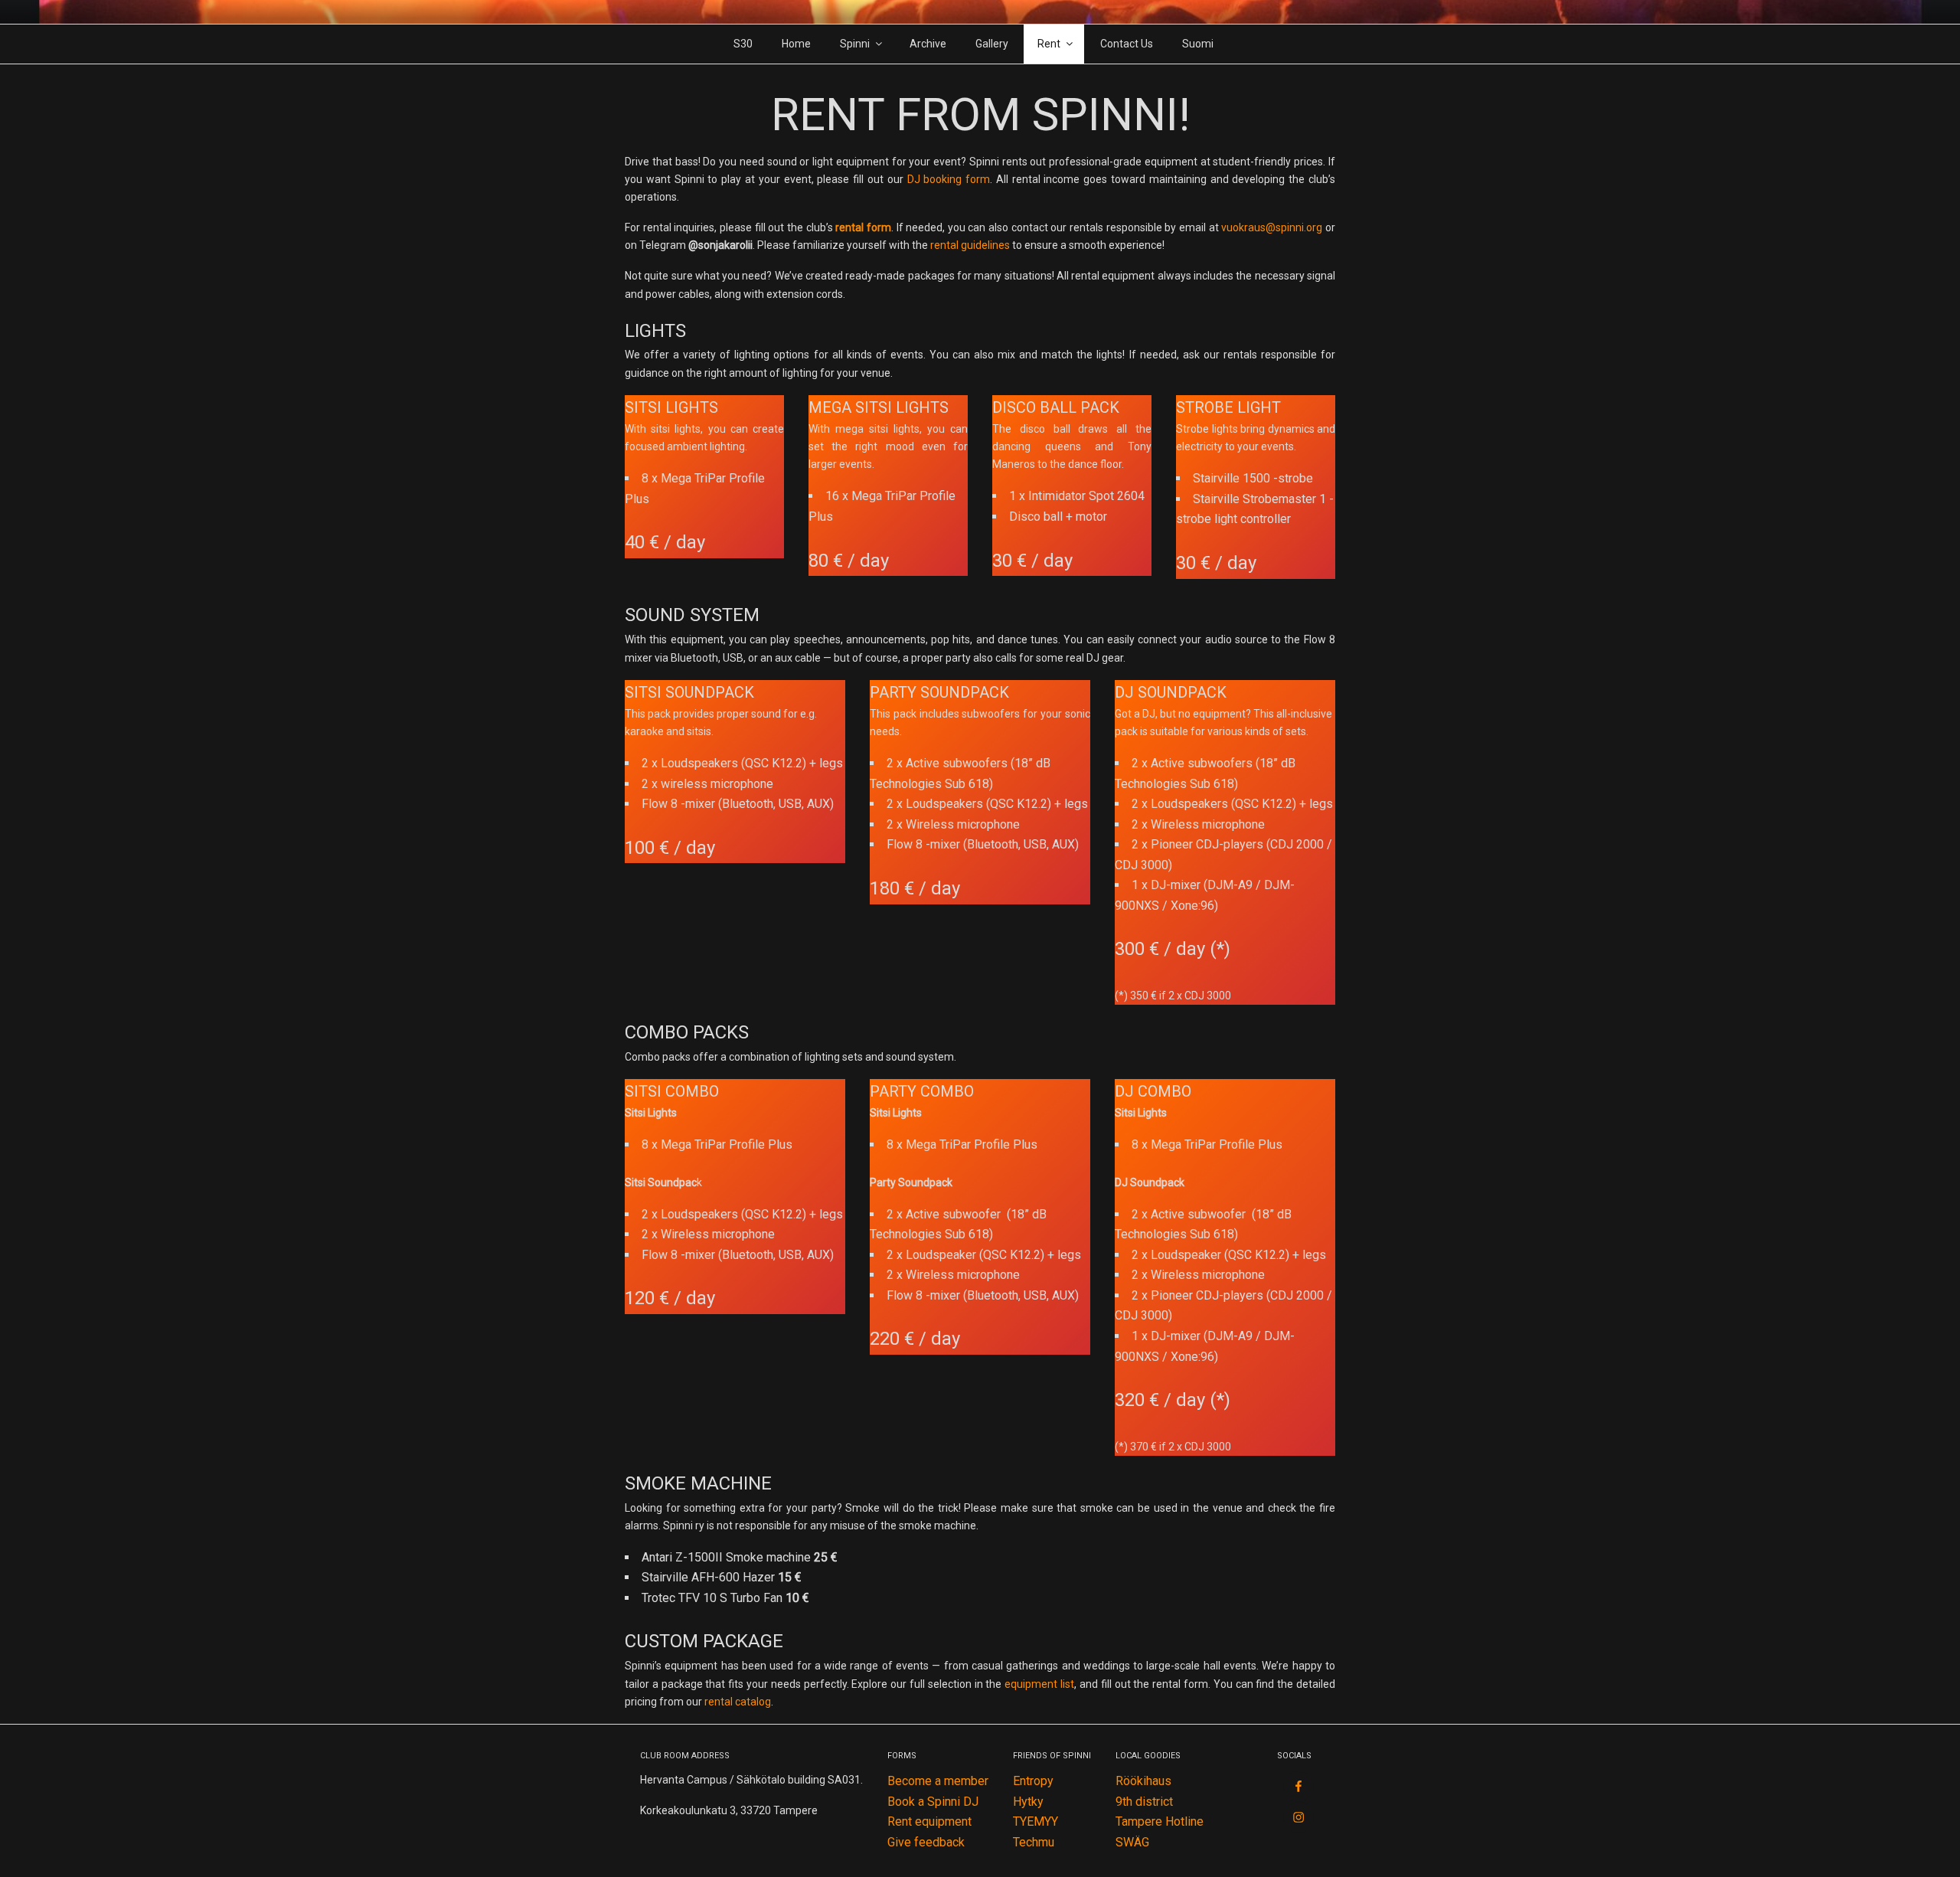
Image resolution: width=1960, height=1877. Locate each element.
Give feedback (926, 1842)
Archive (928, 44)
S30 (743, 44)
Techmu (1034, 1842)
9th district (1144, 1802)
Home (796, 44)
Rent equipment (929, 1821)
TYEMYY (1036, 1821)
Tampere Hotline (1160, 1821)
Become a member (938, 1781)
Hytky (1028, 1802)
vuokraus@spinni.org (1272, 227)
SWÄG (1132, 1842)
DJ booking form (949, 179)
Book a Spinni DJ (933, 1802)
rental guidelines (970, 245)
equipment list (1039, 1684)
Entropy (1033, 1781)
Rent (1049, 44)
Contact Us (1127, 44)
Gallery (992, 44)
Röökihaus (1143, 1781)
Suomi (1198, 44)
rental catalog (738, 1702)
